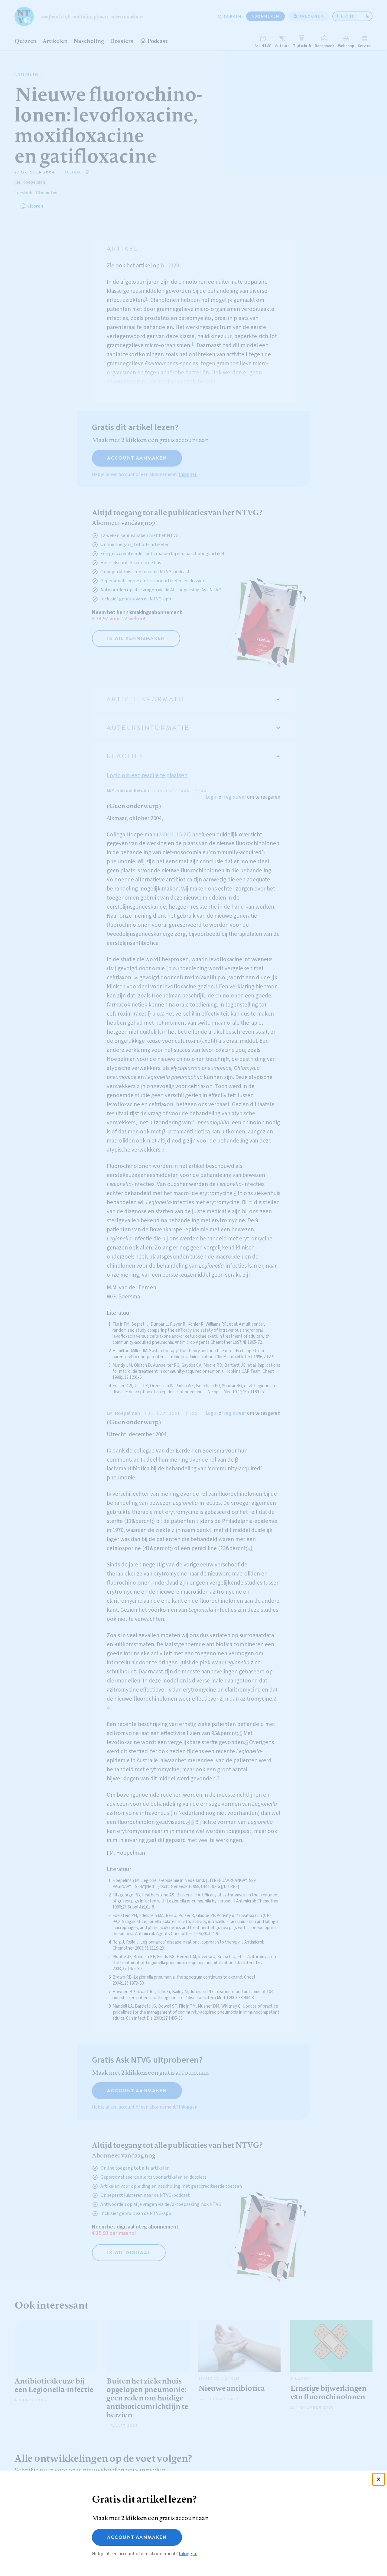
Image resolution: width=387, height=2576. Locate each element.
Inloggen (188, 2554)
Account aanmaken (137, 2537)
